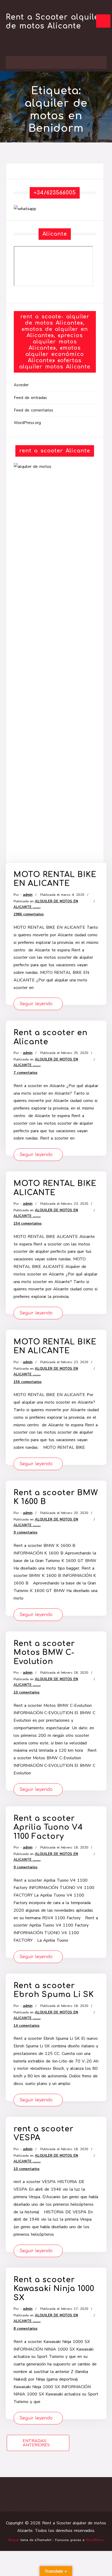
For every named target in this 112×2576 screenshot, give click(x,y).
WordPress (95, 2540)
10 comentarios (27, 1692)
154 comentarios (28, 1224)
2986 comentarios (29, 914)
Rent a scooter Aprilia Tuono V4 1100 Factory (48, 1827)
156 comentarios (28, 1382)
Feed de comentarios (33, 410)
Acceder (21, 385)
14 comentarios (27, 2026)
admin (28, 895)
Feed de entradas (30, 398)
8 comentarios (26, 2329)
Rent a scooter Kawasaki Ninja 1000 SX (54, 2289)
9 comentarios (26, 1533)
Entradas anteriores (36, 2443)
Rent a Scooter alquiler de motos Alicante (54, 22)
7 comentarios (26, 1073)
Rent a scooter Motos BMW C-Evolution (44, 1653)
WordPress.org (27, 423)
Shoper (14, 2540)
